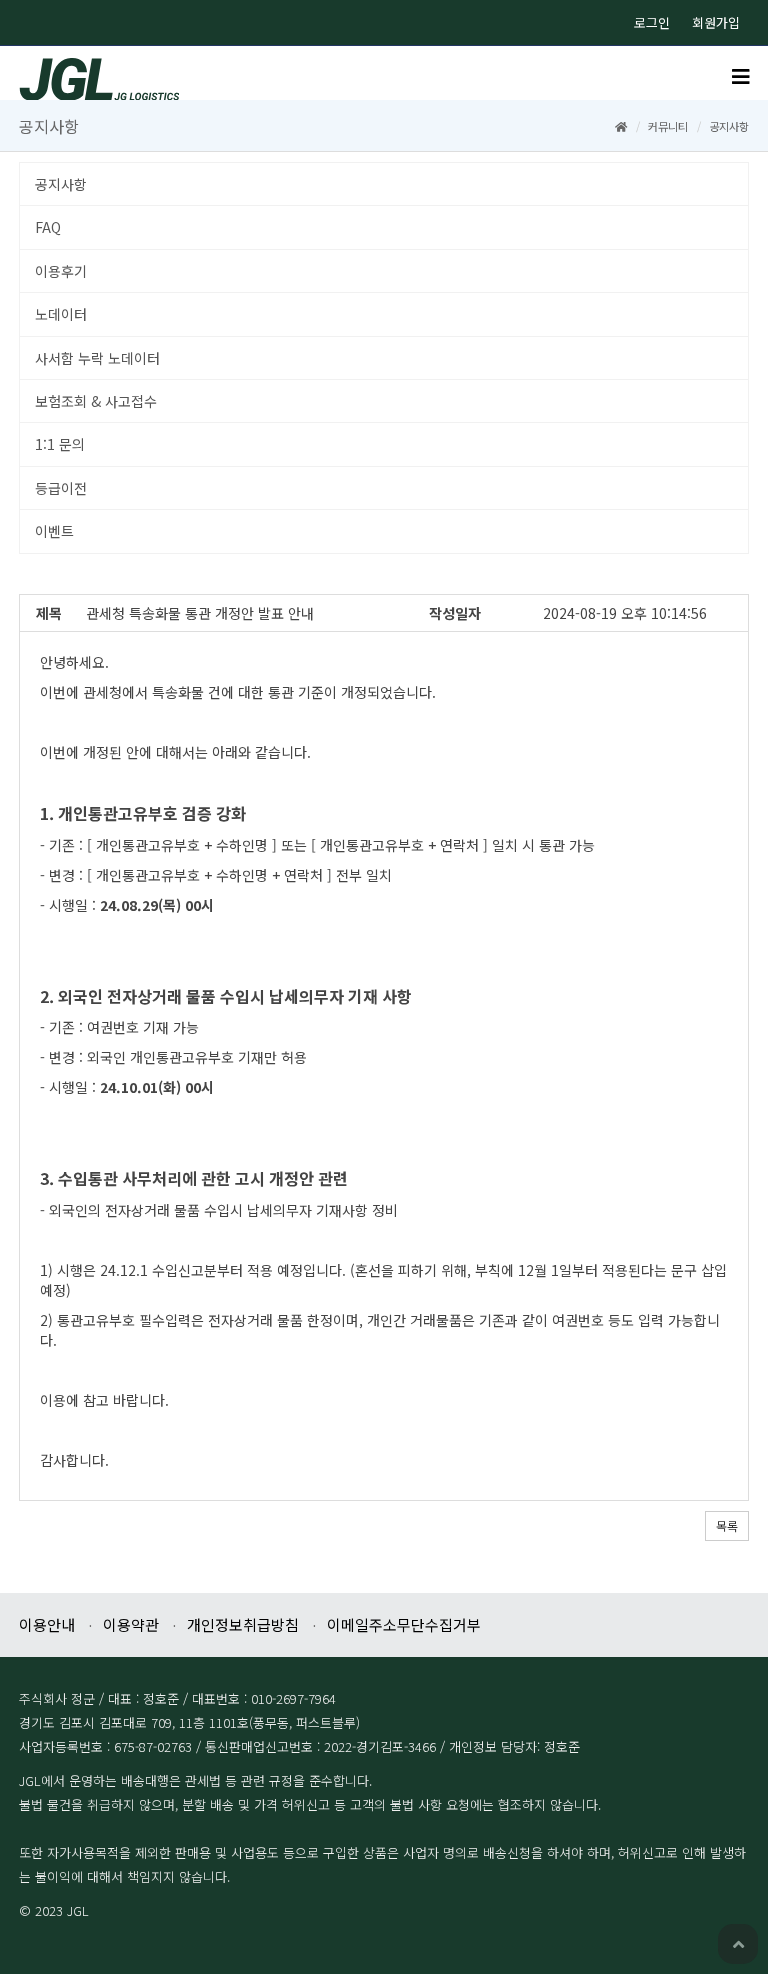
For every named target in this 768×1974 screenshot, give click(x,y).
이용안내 (47, 1624)
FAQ (48, 227)
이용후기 (61, 271)
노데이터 (61, 314)
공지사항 (61, 184)
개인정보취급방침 (243, 1624)
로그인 (652, 22)
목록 (727, 1525)
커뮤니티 (668, 126)
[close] (741, 78)
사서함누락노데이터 (97, 358)
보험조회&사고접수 (96, 401)
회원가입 (716, 22)
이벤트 (54, 531)
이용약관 (131, 1624)
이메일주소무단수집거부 (404, 1624)
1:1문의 (60, 444)
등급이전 (61, 488)
